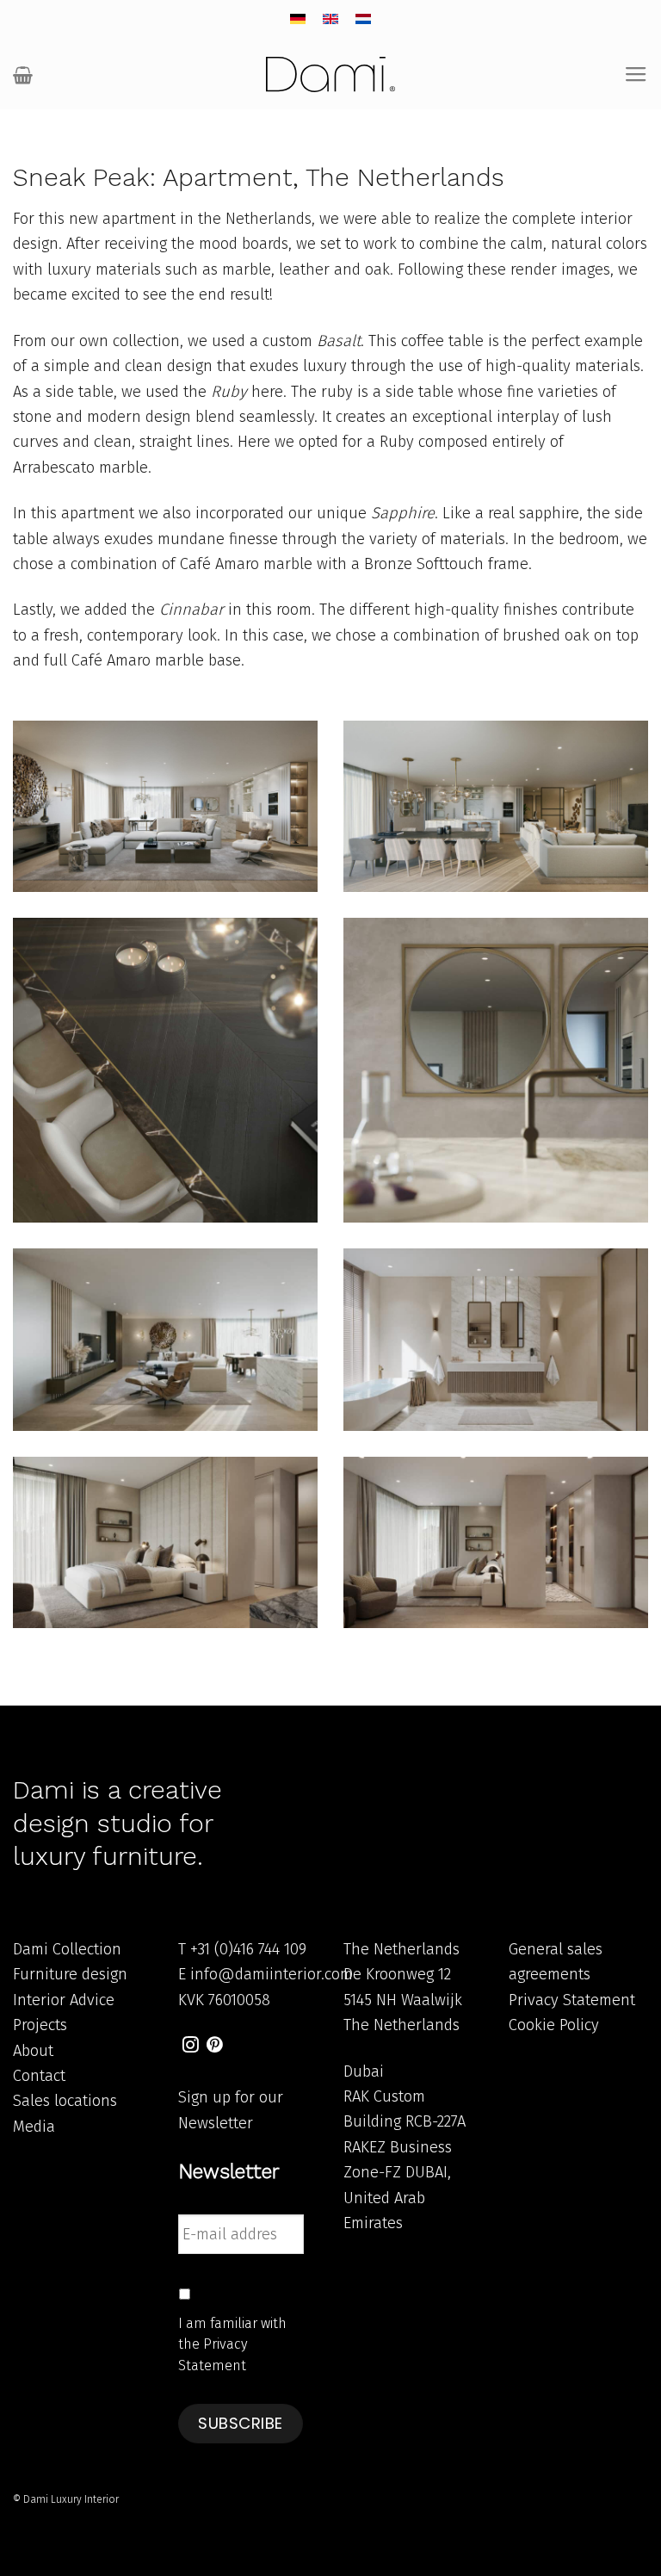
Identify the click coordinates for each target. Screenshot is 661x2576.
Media (34, 2127)
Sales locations (65, 2101)
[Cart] (23, 75)
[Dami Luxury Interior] (330, 74)
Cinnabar (192, 610)
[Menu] (636, 75)
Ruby (229, 392)
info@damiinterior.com (272, 1974)
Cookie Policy (554, 2025)
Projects (40, 2025)
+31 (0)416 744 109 (248, 1949)
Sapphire (403, 513)
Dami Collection (67, 1949)
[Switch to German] (298, 19)
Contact (39, 2076)
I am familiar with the (232, 2344)
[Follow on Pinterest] (215, 2046)
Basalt (339, 341)
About (33, 2051)
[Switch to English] (330, 19)
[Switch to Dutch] (363, 19)
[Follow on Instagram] (191, 2046)
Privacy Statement (572, 2000)
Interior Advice (64, 2000)
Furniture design (70, 1974)
